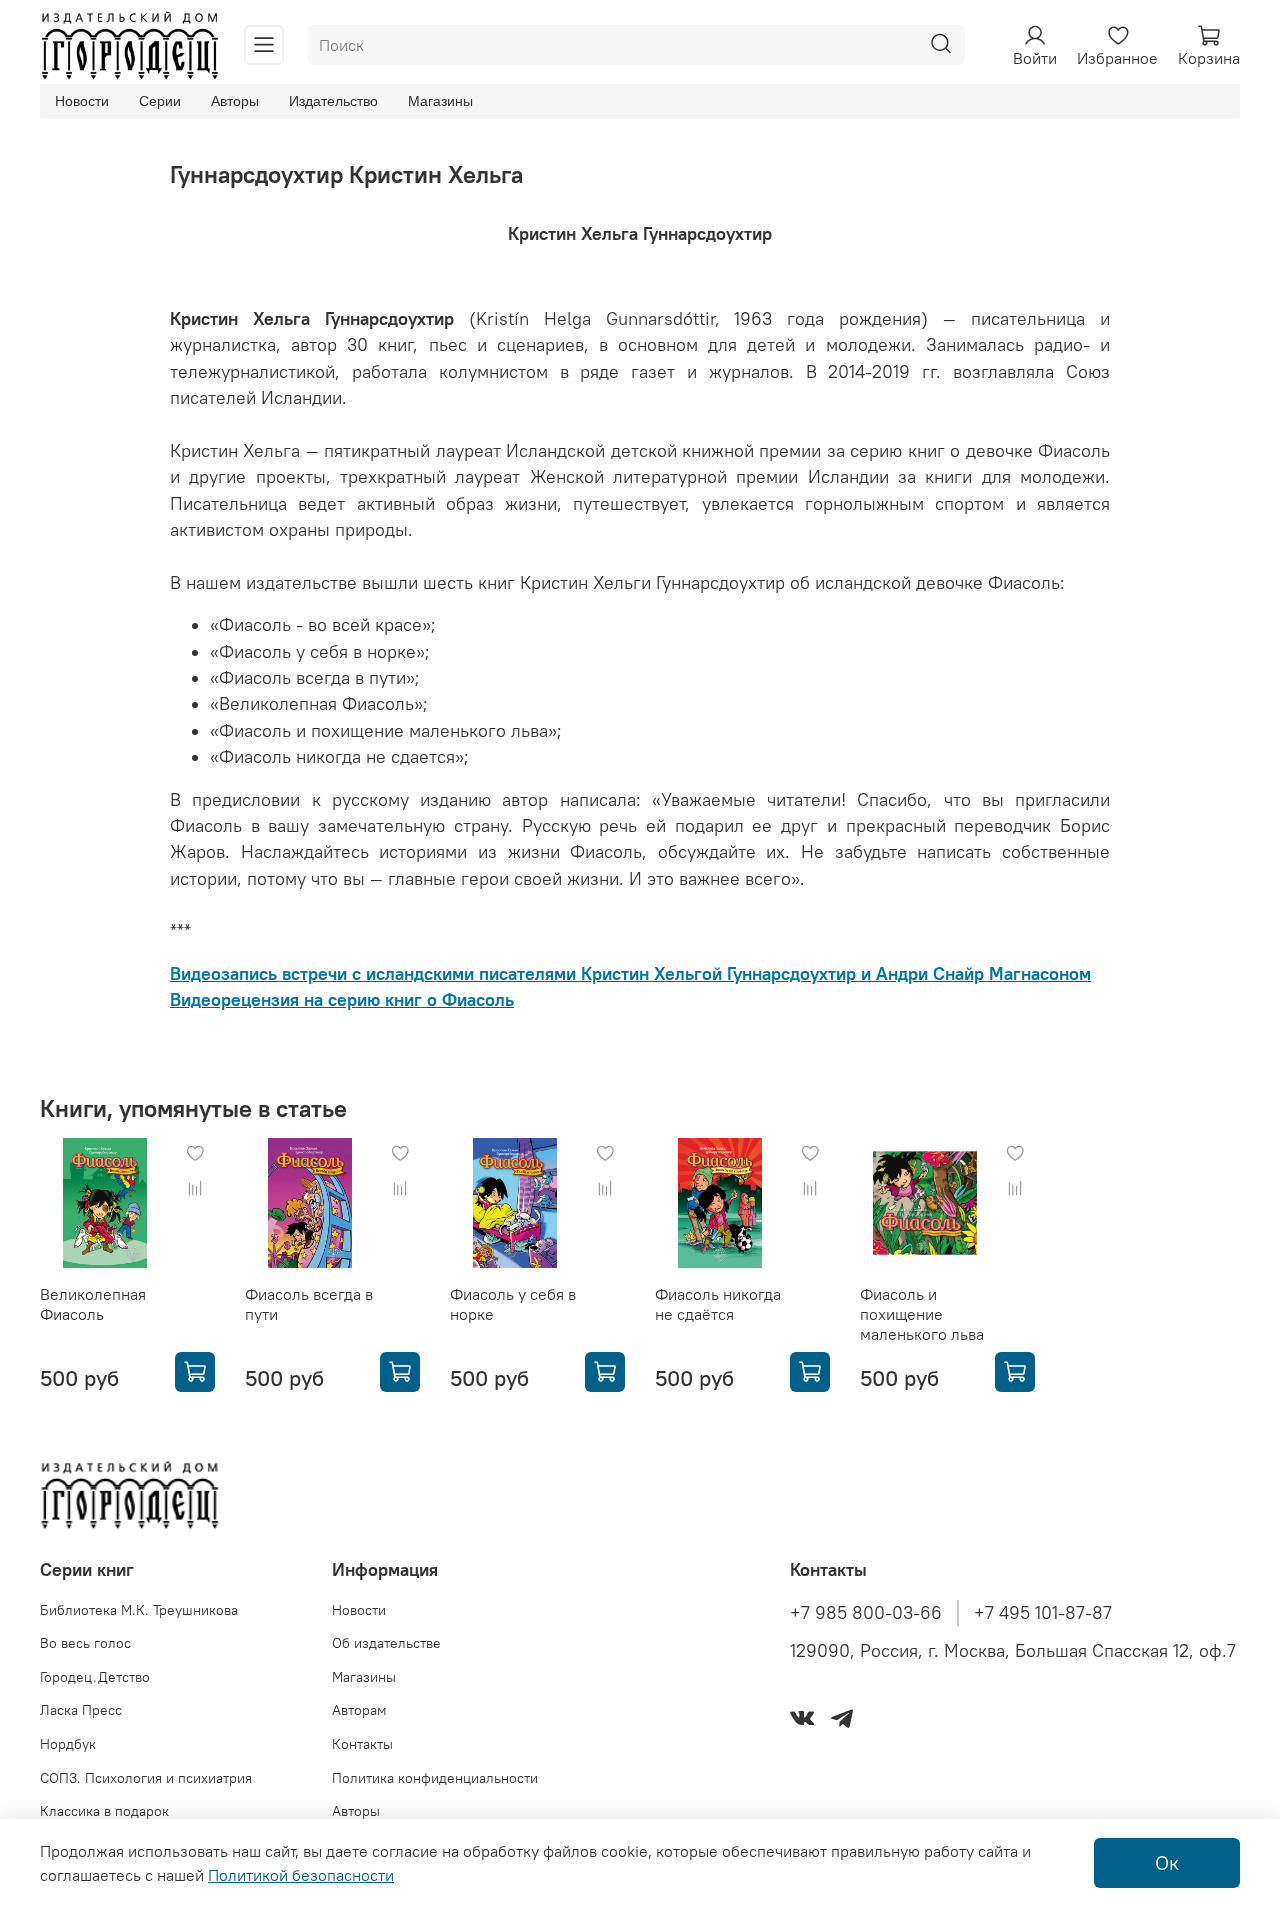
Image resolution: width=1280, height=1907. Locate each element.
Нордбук (68, 1744)
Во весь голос (85, 1643)
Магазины (440, 101)
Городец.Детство (95, 1677)
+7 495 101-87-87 (1043, 1613)
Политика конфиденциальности (435, 1778)
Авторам (359, 1710)
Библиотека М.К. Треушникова (139, 1610)
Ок (1167, 1862)
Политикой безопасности (301, 1875)
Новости (82, 101)
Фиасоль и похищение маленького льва (922, 1314)
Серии (160, 101)
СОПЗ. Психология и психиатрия (146, 1778)
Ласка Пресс (81, 1710)
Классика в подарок (104, 1811)
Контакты (362, 1744)
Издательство (333, 101)
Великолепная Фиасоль (93, 1304)
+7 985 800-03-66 (866, 1613)
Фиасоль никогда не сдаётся (718, 1304)
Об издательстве (386, 1643)
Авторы (235, 101)
